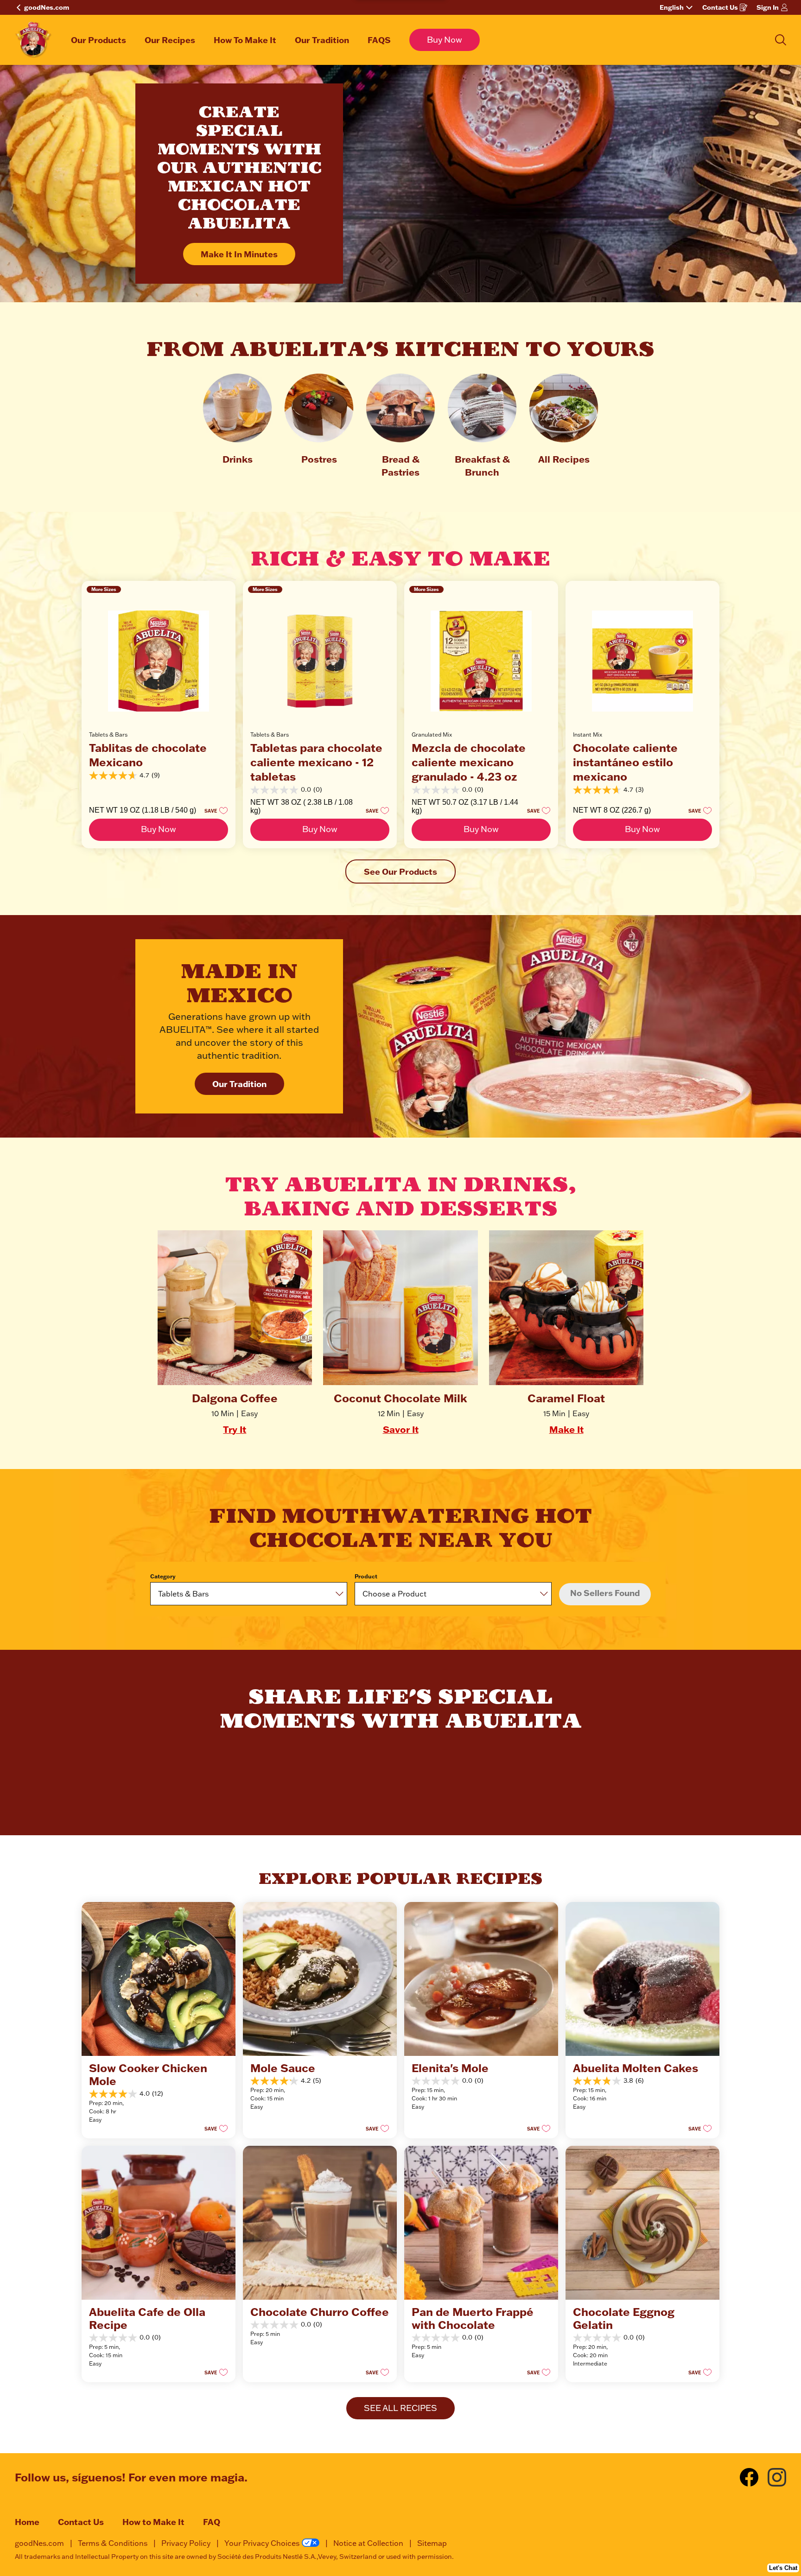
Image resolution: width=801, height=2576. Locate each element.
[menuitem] (99, 40)
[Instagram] (777, 2477)
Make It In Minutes (239, 254)
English (672, 7)
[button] (213, 810)
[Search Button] (781, 40)
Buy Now (445, 40)
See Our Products (400, 871)
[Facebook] (754, 2477)
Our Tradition (239, 1084)
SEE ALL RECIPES (400, 2408)
